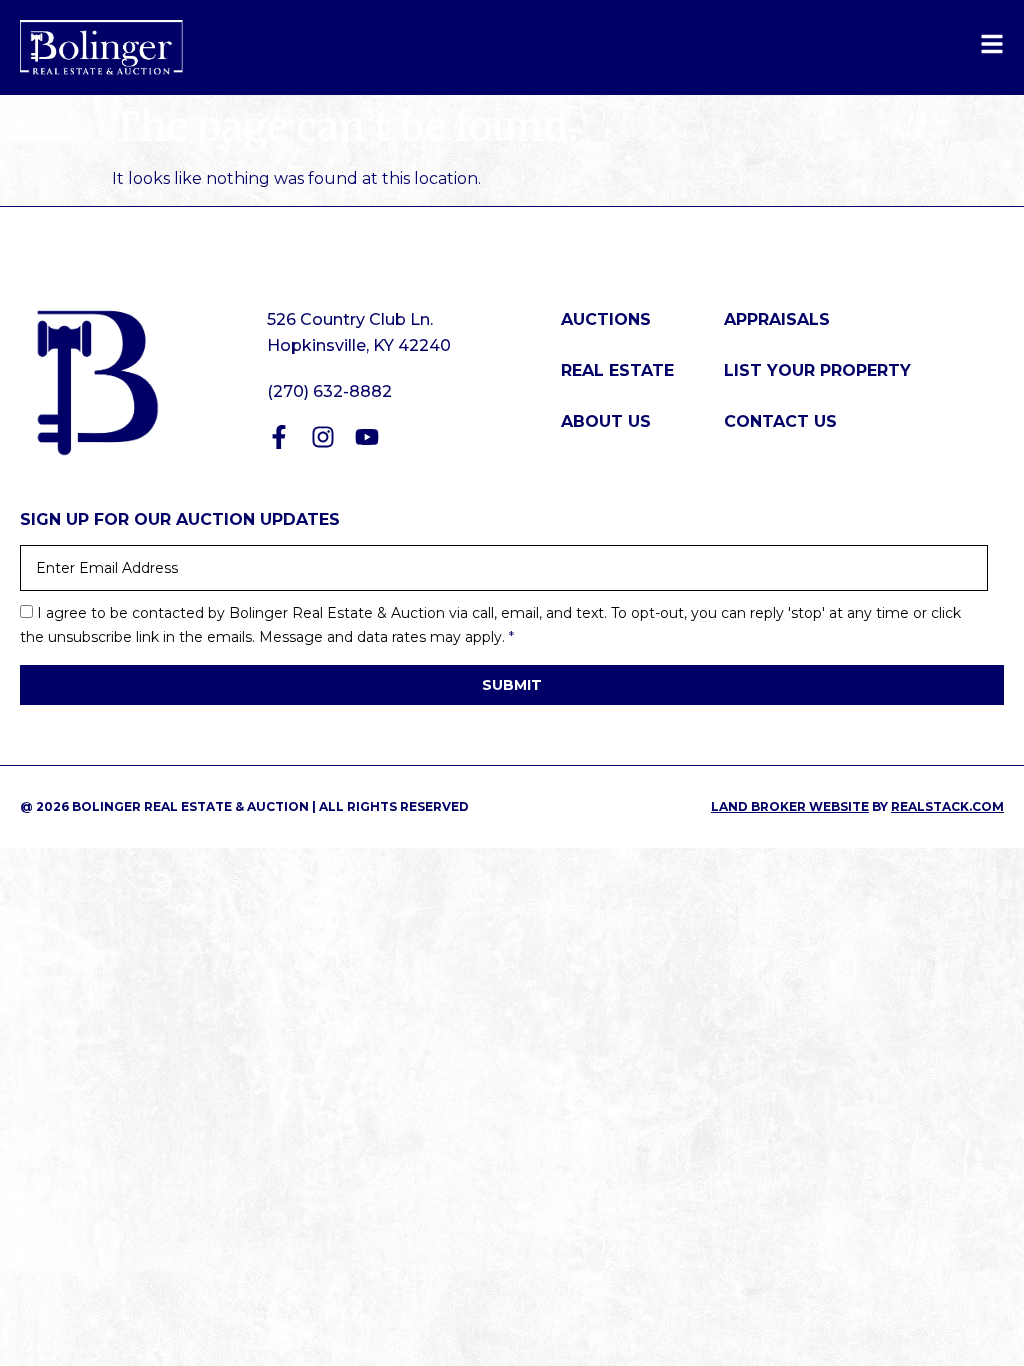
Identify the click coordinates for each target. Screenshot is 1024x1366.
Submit (512, 685)
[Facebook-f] (279, 437)
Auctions (606, 319)
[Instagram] (323, 437)
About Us (606, 421)
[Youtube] (367, 437)
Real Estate (617, 370)
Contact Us (780, 421)
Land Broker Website (790, 806)
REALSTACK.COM (947, 806)
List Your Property (817, 370)
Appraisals (777, 319)
